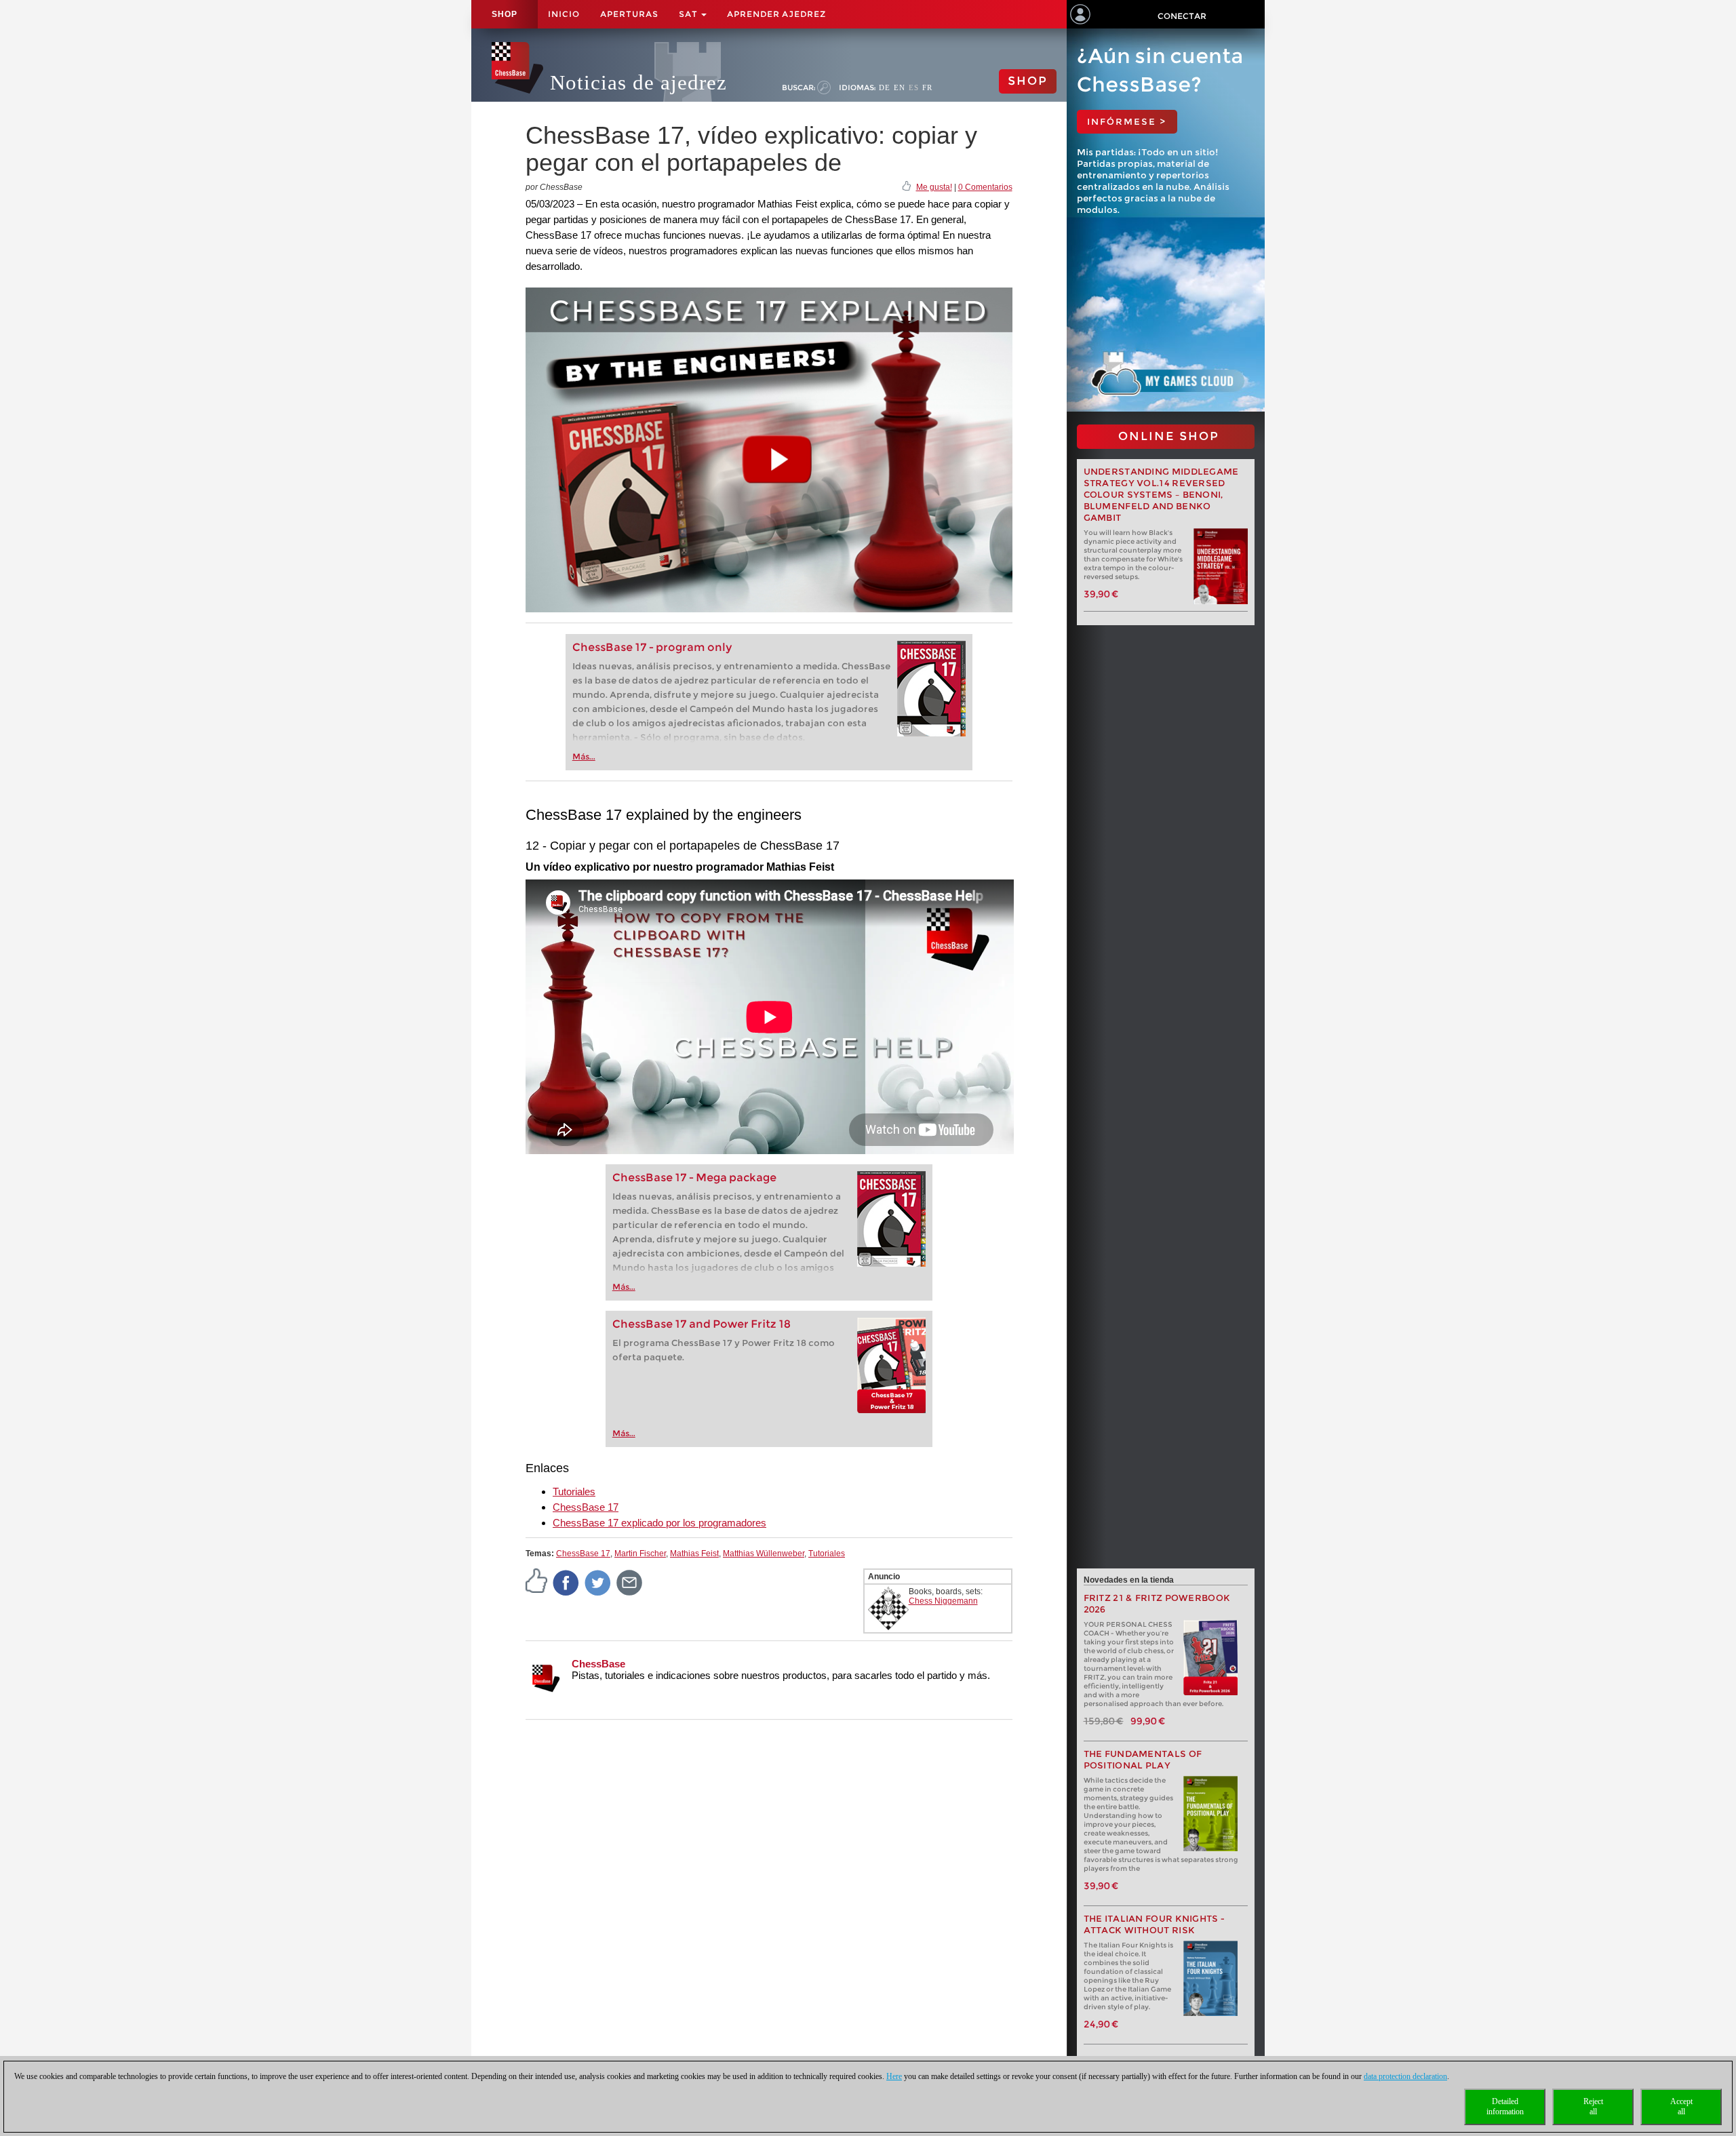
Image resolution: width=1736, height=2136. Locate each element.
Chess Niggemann (943, 1601)
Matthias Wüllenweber (764, 1554)
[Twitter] (598, 1582)
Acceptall (1681, 2107)
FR (927, 87)
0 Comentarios (985, 187)
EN (900, 87)
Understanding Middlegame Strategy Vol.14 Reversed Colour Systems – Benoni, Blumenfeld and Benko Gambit (1161, 495)
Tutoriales (574, 1491)
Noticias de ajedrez (638, 82)
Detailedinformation (1505, 2107)
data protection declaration (1405, 2076)
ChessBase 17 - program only (652, 647)
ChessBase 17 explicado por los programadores (659, 1523)
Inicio (564, 14)
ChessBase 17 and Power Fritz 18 (702, 1324)
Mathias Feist (694, 1554)
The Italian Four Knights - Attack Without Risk (1155, 1924)
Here (894, 2076)
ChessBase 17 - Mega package (694, 1178)
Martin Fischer (640, 1554)
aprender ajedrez (776, 14)
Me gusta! (934, 187)
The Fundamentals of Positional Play (1143, 1760)
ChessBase (598, 1664)
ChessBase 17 (586, 1507)
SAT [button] (689, 14)
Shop (505, 14)
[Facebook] (566, 1582)
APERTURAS (629, 14)
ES (914, 87)
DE (885, 87)
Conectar (1182, 16)
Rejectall (1593, 2107)
